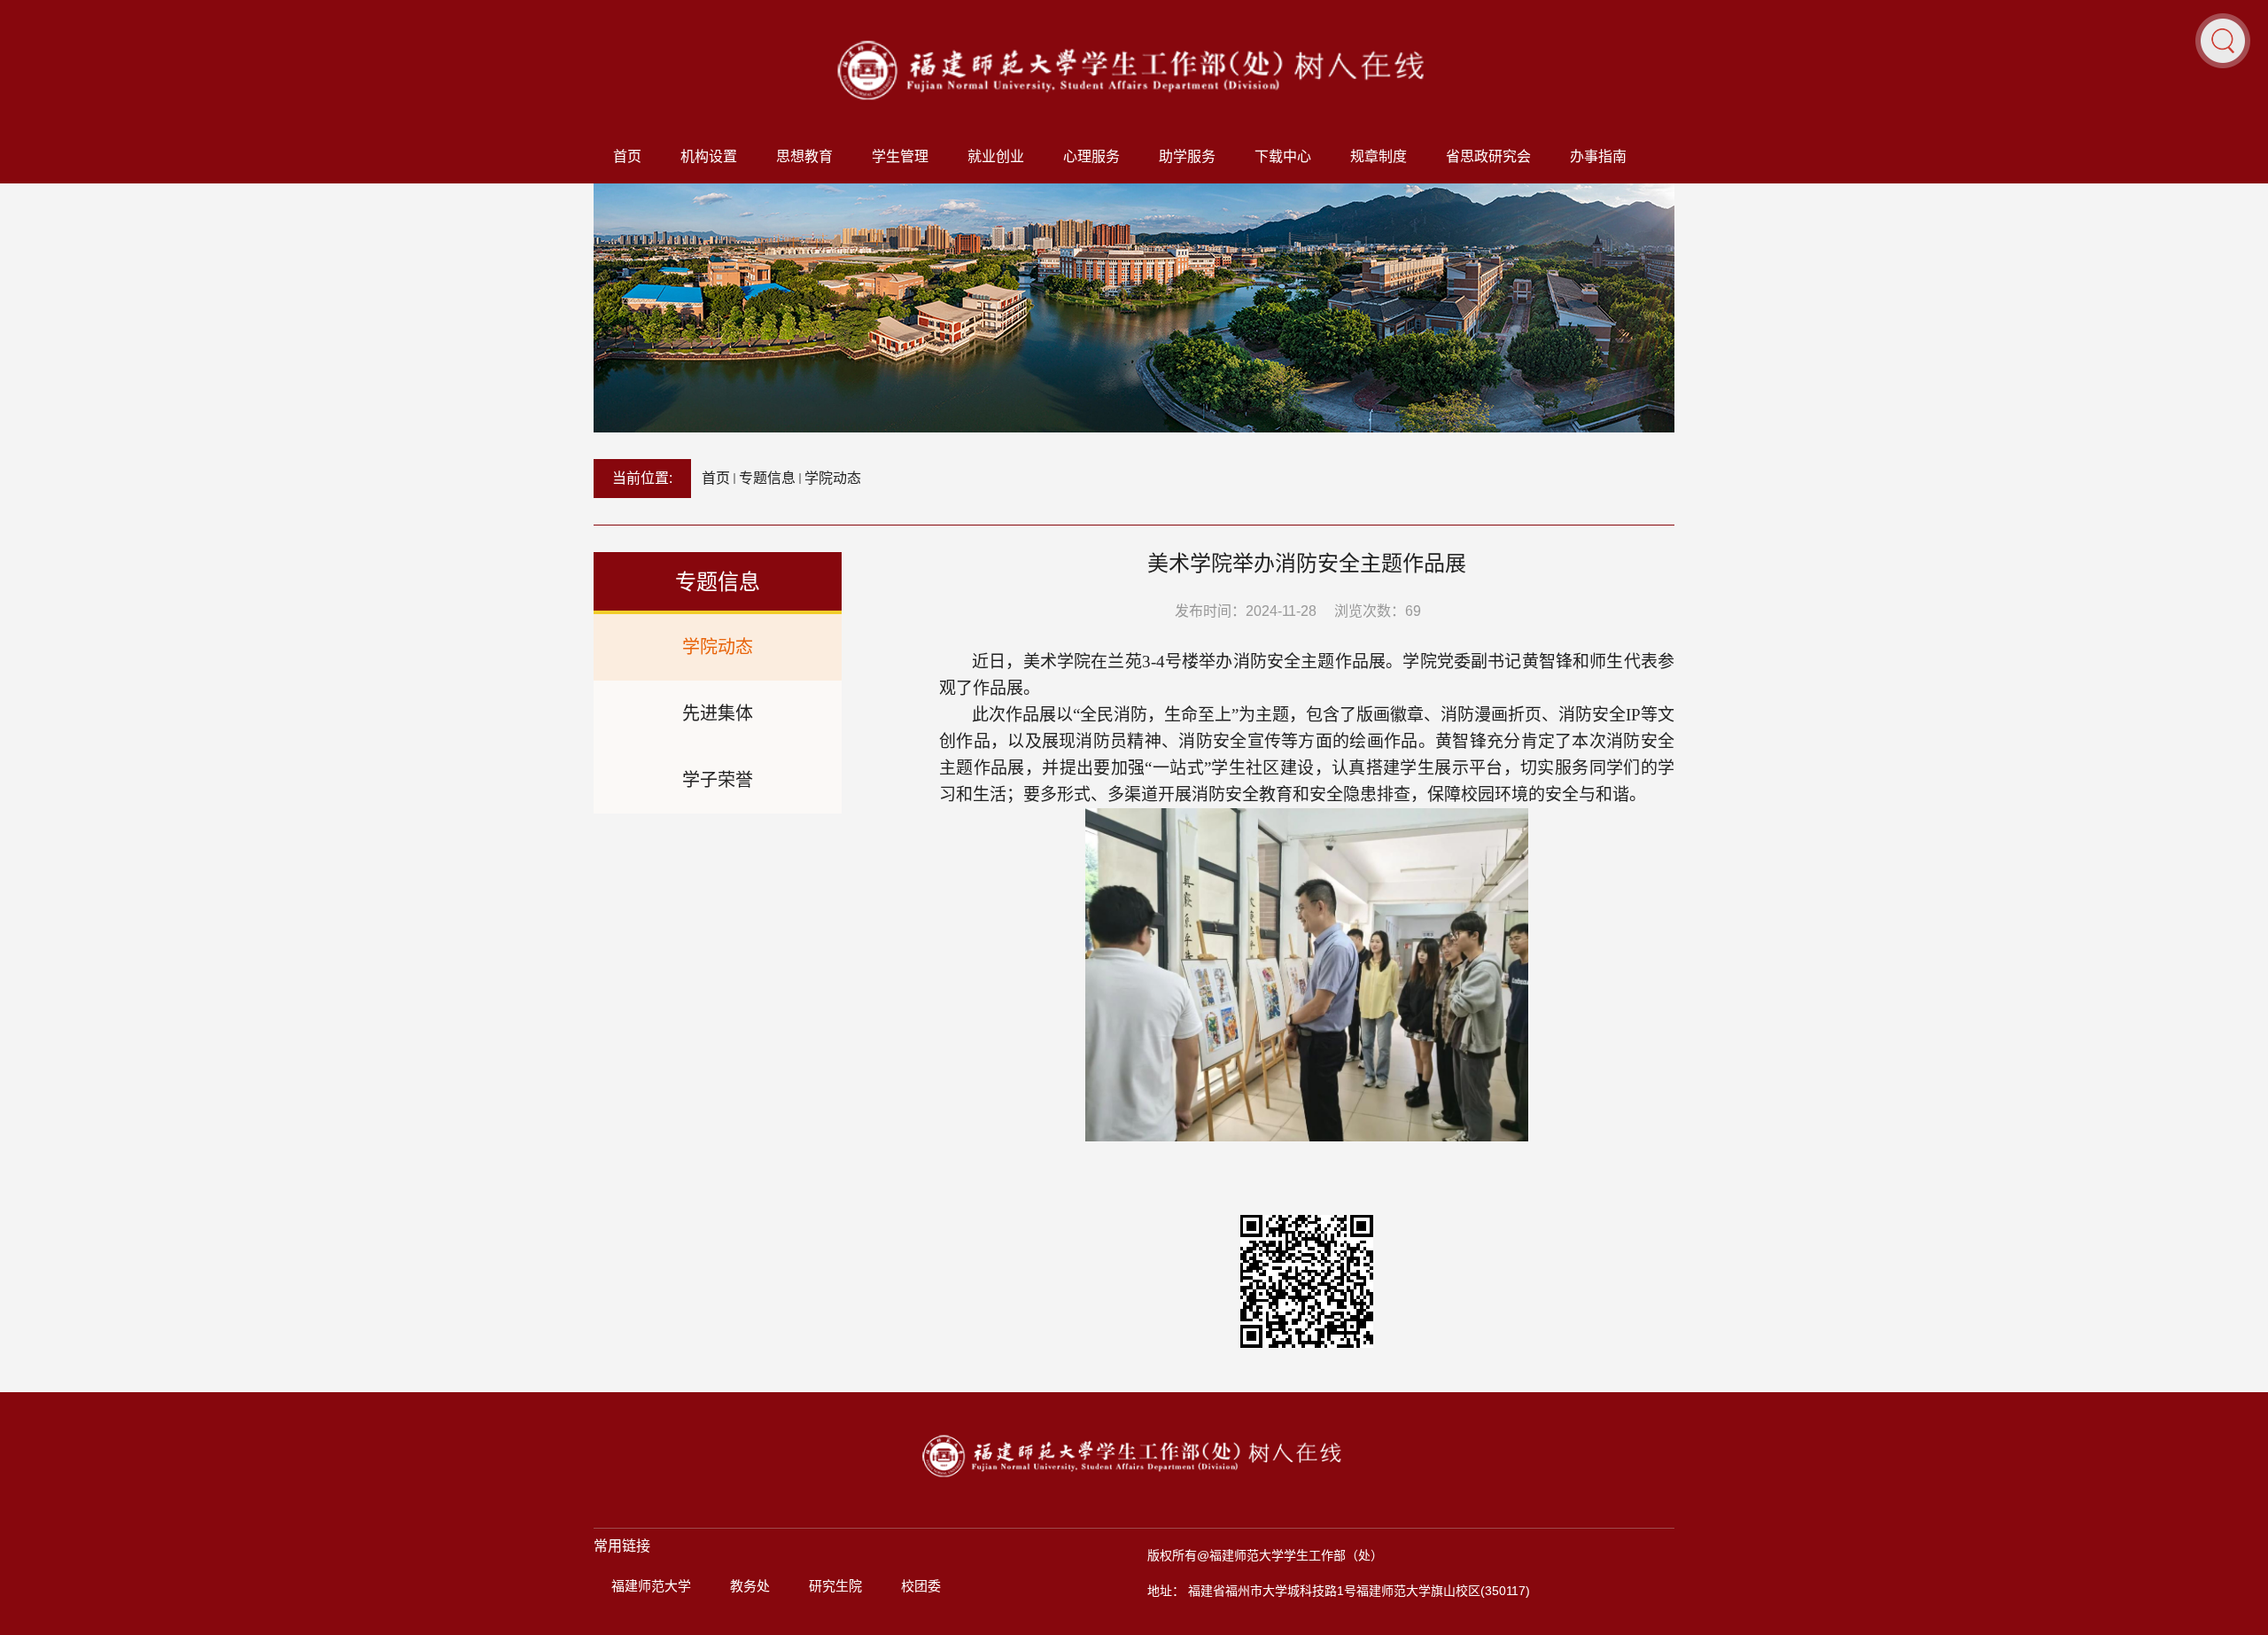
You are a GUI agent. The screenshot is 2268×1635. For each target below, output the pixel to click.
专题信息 (767, 478)
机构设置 (709, 156)
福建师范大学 (651, 1586)
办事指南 (1598, 156)
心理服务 (1091, 156)
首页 (627, 156)
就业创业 (996, 156)
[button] (2223, 40)
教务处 (750, 1586)
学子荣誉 (718, 780)
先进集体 (718, 713)
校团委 (921, 1586)
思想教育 (804, 156)
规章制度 (1379, 156)
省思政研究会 (1488, 156)
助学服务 (1187, 156)
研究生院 (835, 1586)
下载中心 (1283, 156)
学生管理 (900, 156)
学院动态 (833, 478)
